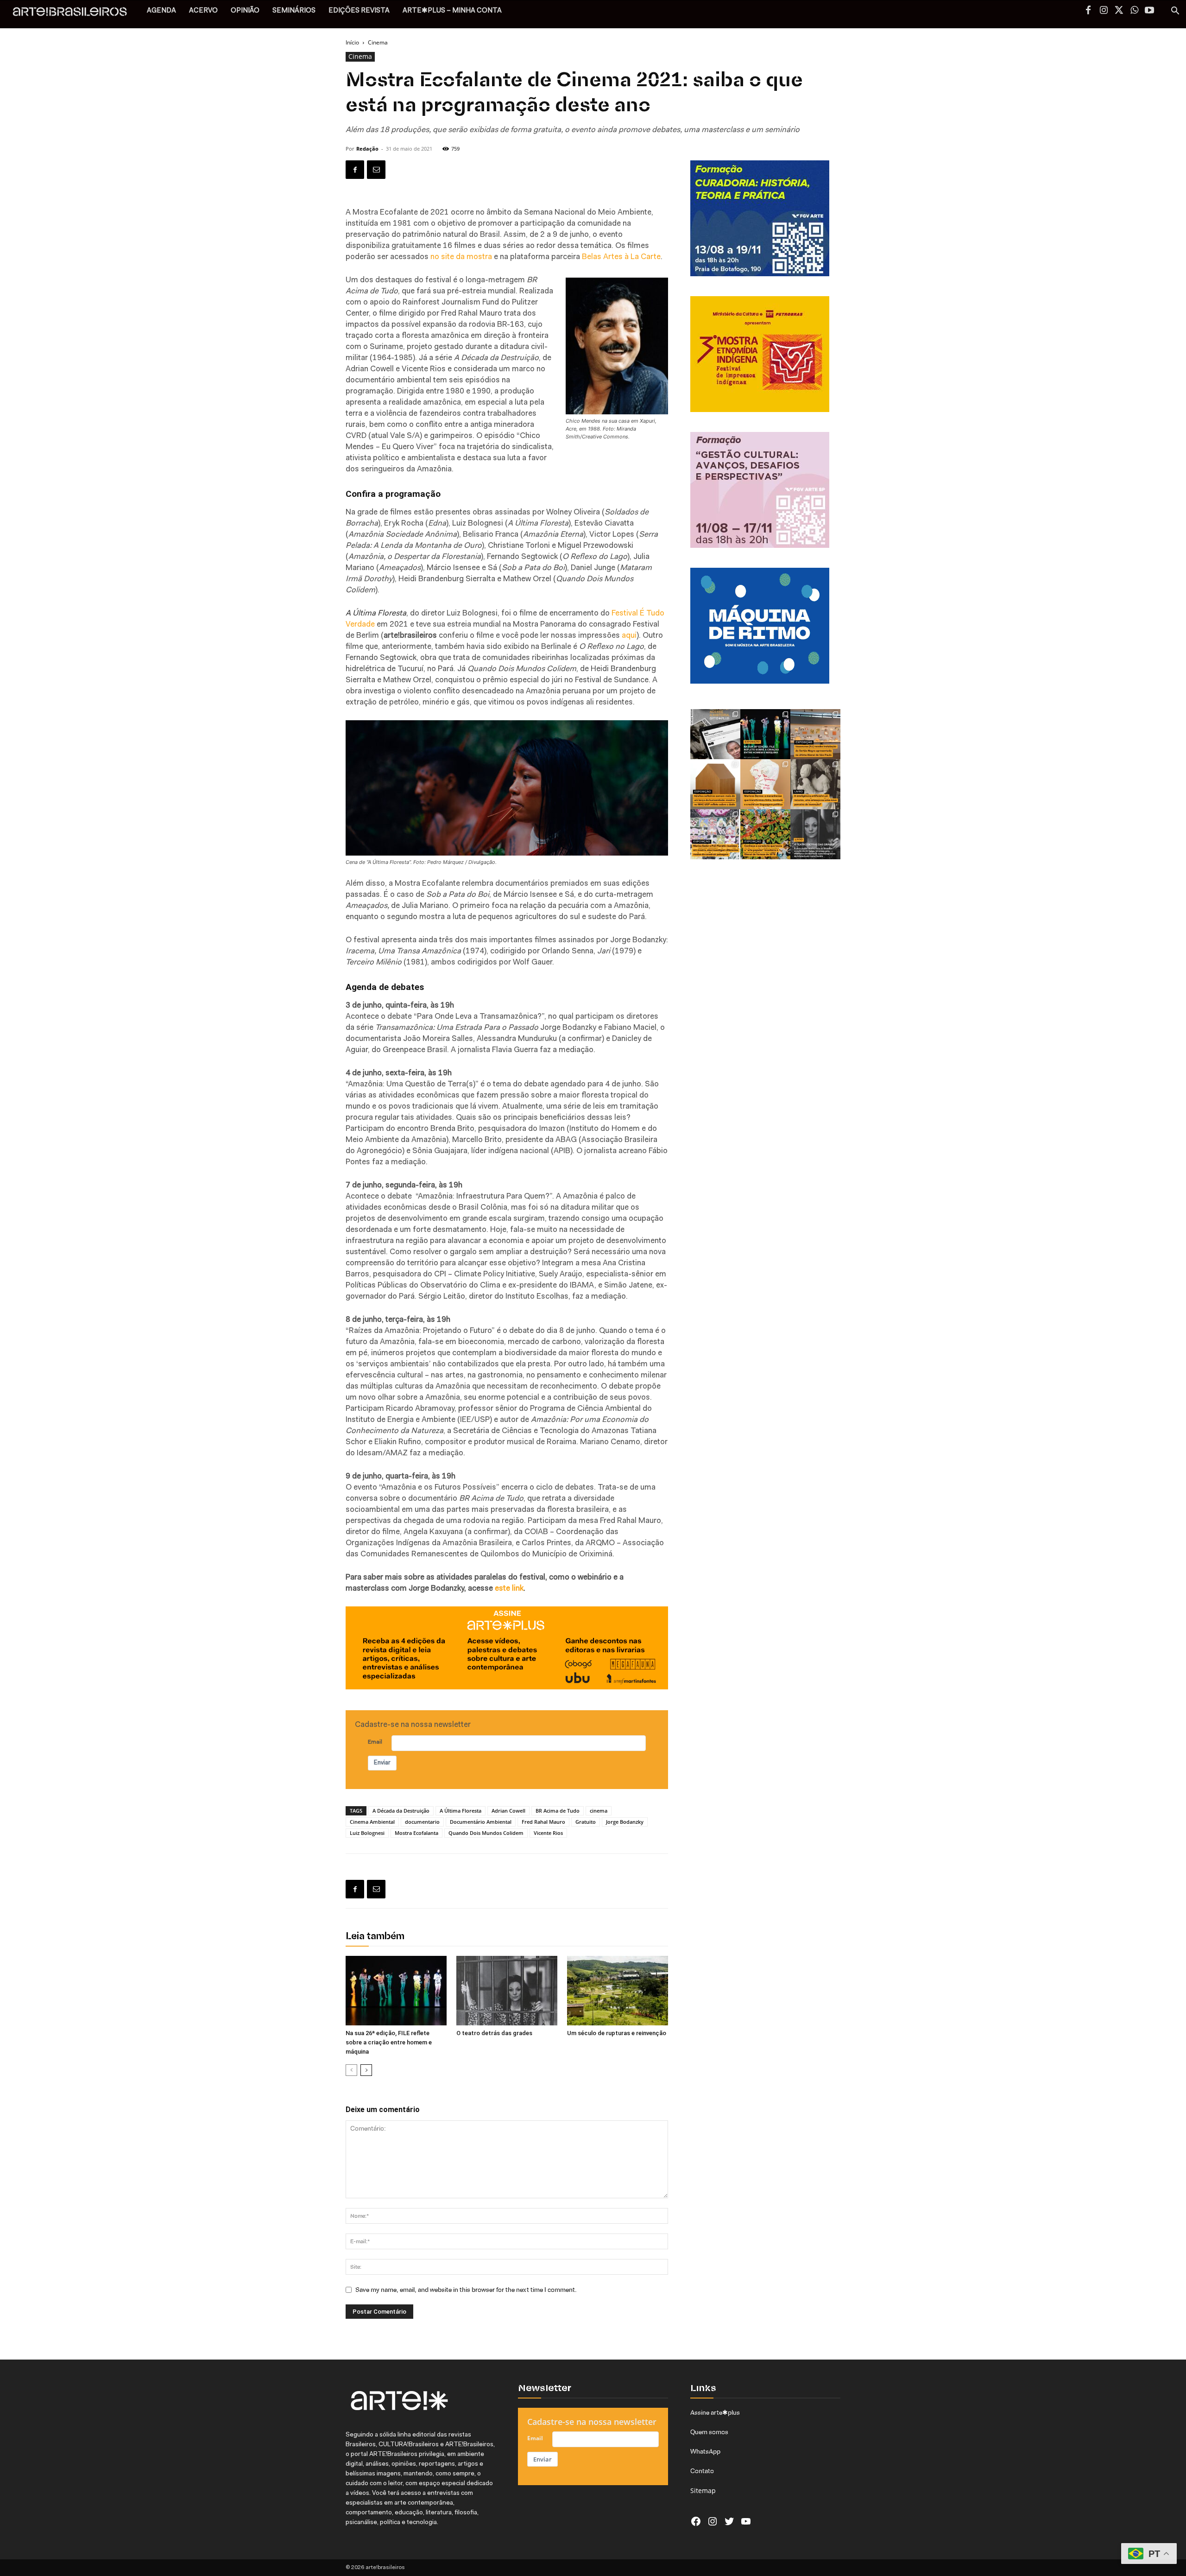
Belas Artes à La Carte (621, 257)
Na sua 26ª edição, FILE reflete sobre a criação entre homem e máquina (389, 2042)
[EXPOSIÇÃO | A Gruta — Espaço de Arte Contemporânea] (715, 834)
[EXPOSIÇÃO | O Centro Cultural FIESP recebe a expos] (765, 734)
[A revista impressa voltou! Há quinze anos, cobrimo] (715, 734)
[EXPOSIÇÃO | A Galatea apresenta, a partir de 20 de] (765, 834)
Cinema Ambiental (372, 1822)
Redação (367, 149)
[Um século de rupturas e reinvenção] (618, 1991)
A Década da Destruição (401, 1811)
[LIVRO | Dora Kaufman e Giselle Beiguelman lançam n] (815, 784)
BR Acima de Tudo (558, 1811)
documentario (422, 1822)
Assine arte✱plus (715, 2412)
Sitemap (703, 2490)
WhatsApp (705, 2451)
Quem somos (709, 2432)
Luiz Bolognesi (367, 1833)
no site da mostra (461, 257)
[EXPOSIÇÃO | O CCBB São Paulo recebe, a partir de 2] (765, 784)
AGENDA (161, 11)
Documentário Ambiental (481, 1822)
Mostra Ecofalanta (416, 1833)
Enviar (382, 1763)
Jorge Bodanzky (625, 1822)
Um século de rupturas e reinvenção (617, 2033)
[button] (1175, 12)
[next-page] (366, 2070)
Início (352, 42)
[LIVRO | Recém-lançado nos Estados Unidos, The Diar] (815, 834)
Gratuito (586, 1822)
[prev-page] (351, 2070)
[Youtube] (1149, 11)
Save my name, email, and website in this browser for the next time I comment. (466, 2290)
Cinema (360, 56)
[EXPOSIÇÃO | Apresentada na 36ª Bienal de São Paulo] (815, 734)
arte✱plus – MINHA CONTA (452, 11)
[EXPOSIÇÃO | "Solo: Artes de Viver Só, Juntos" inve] (715, 784)
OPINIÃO (245, 11)
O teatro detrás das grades (494, 2033)
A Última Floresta (461, 1811)
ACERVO (203, 11)
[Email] (376, 170)
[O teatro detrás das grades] (507, 1991)
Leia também (375, 1937)
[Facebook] (1088, 11)
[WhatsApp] (1134, 11)
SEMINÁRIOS (294, 11)
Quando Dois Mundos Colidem (486, 1833)
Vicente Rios (548, 1833)
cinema (599, 1811)
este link (509, 1589)
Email (375, 1742)
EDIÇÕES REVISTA (359, 11)
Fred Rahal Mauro (543, 1822)
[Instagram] (1104, 11)
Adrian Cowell (508, 1811)
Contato (702, 2471)
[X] (1119, 11)
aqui (629, 636)
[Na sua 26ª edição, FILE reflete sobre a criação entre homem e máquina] (396, 1991)
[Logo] (75, 14)
